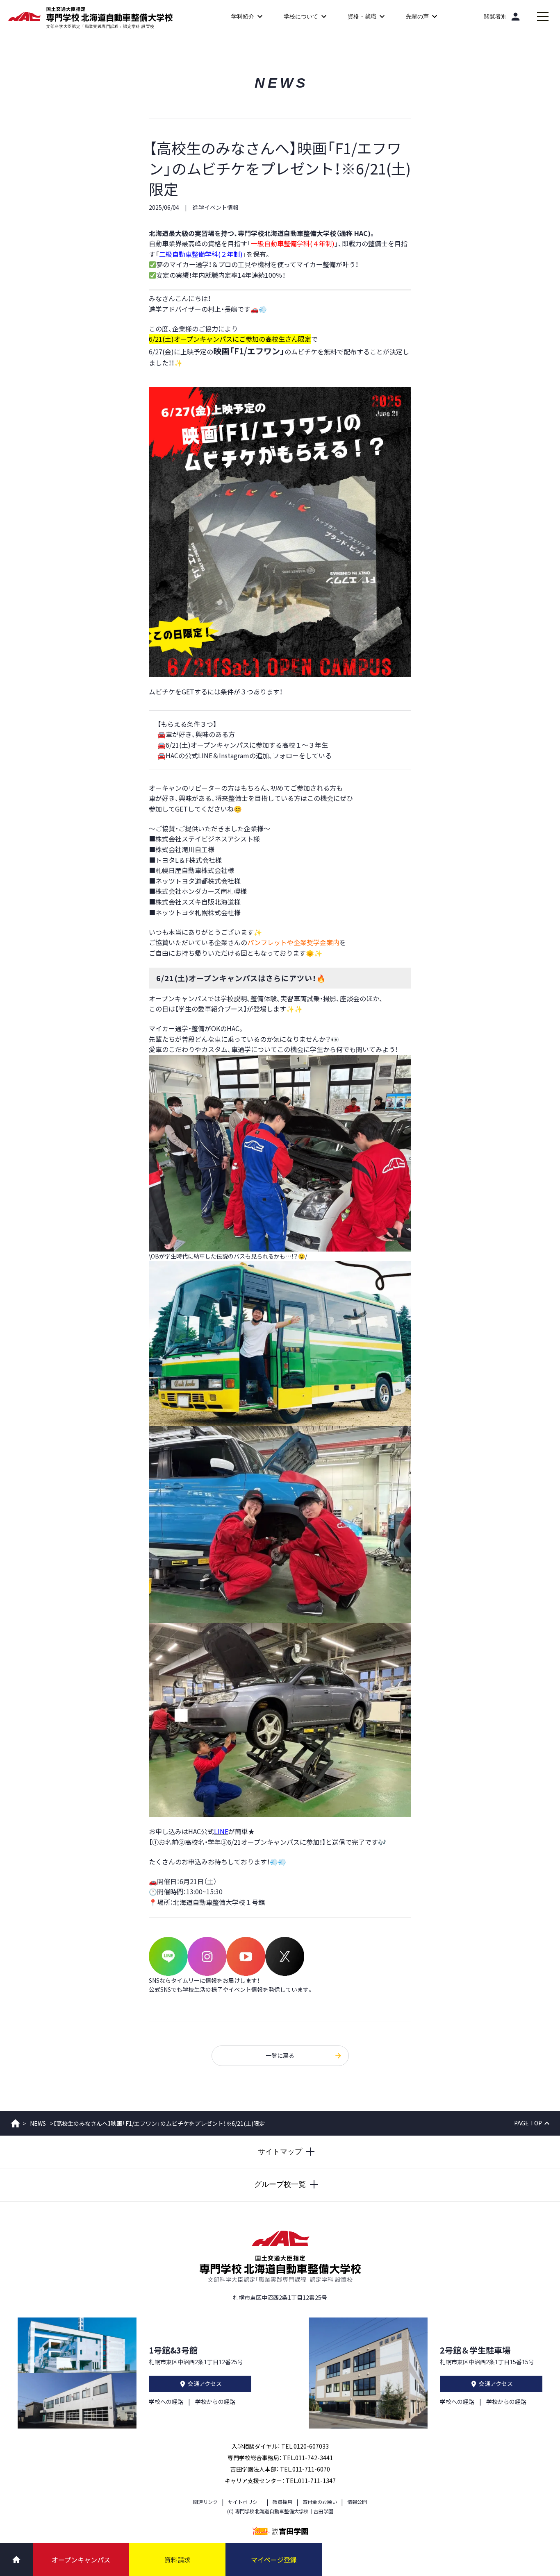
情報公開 (357, 2502)
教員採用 (282, 2502)
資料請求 (178, 2560)
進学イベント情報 (216, 207)
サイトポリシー (245, 2502)
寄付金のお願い (320, 2502)
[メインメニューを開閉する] (543, 16)
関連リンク (205, 2502)
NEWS (38, 2123)
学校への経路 (166, 2401)
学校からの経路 (215, 2401)
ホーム (15, 2123)
